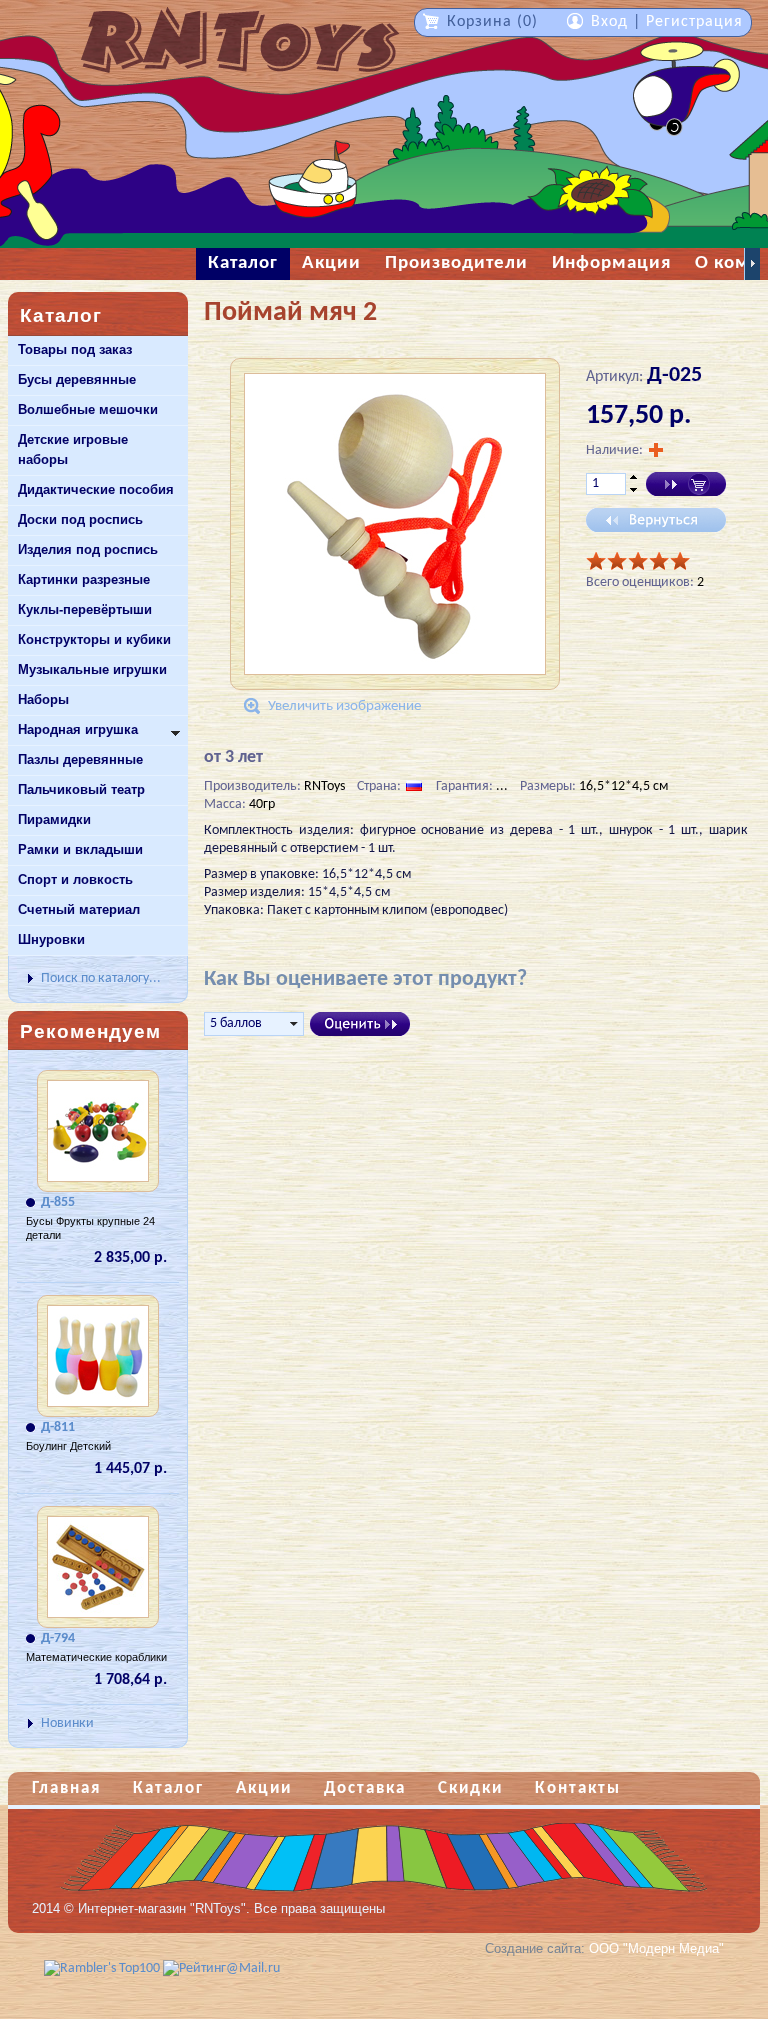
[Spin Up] (633, 477)
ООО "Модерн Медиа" (656, 1948)
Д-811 (58, 1427)
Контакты (578, 1788)
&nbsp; (752, 264)
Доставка (365, 1788)
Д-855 (58, 1202)
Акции (264, 1788)
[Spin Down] (633, 491)
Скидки (470, 1788)
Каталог (168, 1788)
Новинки (67, 1723)
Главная (66, 1788)
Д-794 (58, 1638)
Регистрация (694, 22)
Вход (609, 22)
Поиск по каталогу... (101, 978)
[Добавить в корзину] (686, 484)
